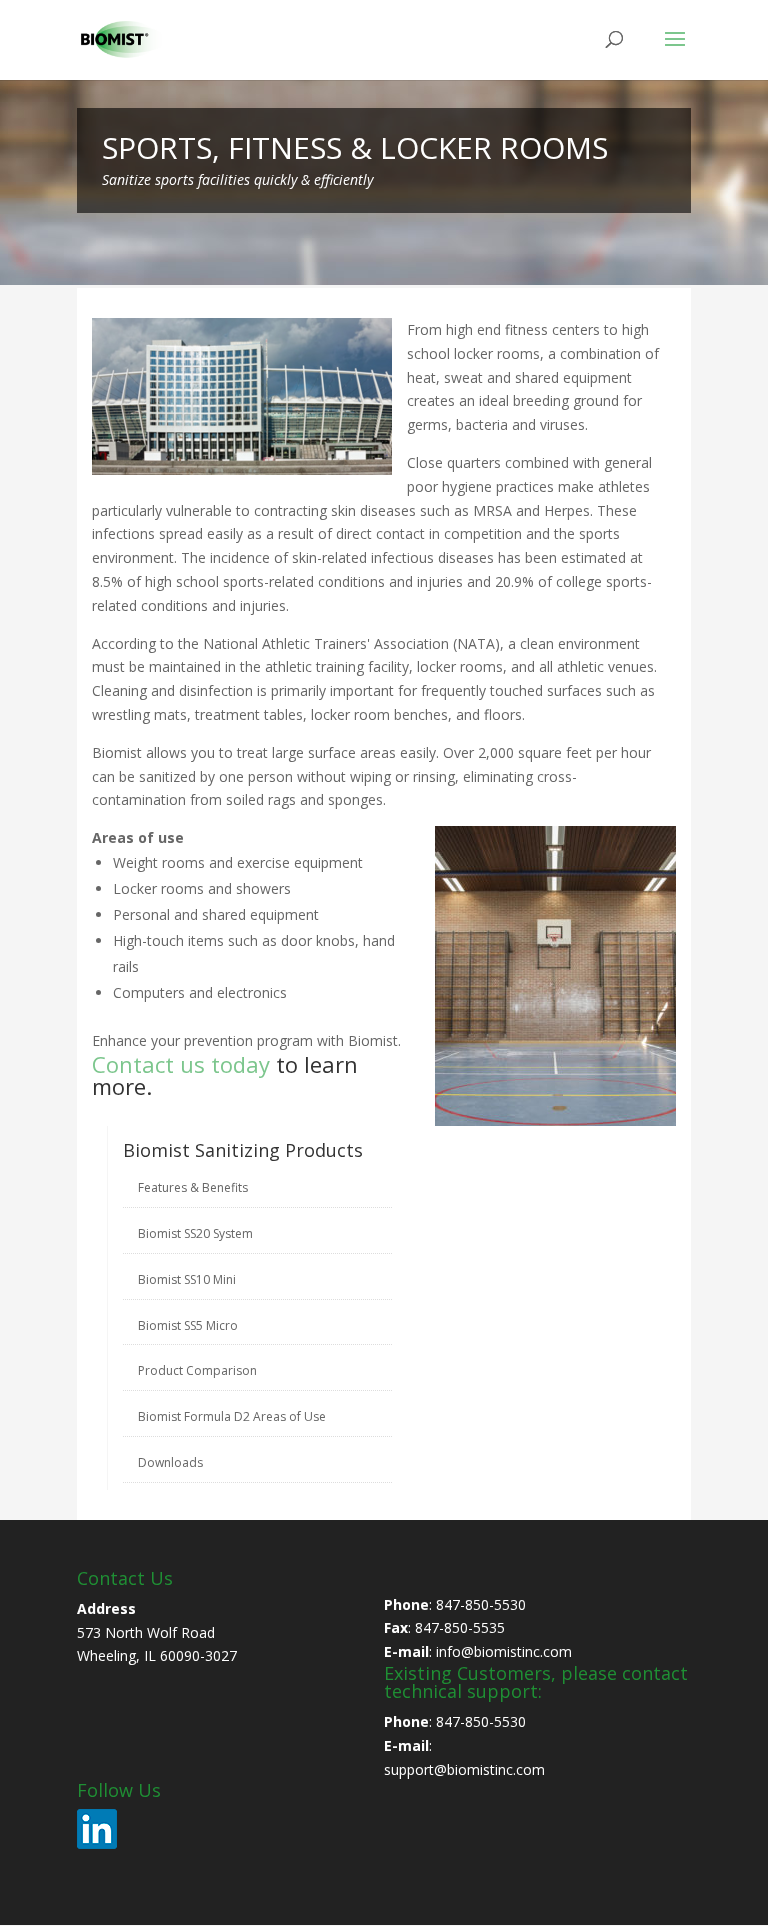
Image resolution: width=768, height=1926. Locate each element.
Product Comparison (197, 1370)
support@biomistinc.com (464, 1769)
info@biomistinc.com (504, 1651)
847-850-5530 (481, 1604)
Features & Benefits (193, 1187)
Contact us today (181, 1064)
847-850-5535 (460, 1627)
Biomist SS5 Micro (188, 1325)
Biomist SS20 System (195, 1233)
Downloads (170, 1462)
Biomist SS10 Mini (187, 1279)
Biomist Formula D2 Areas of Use (232, 1416)
